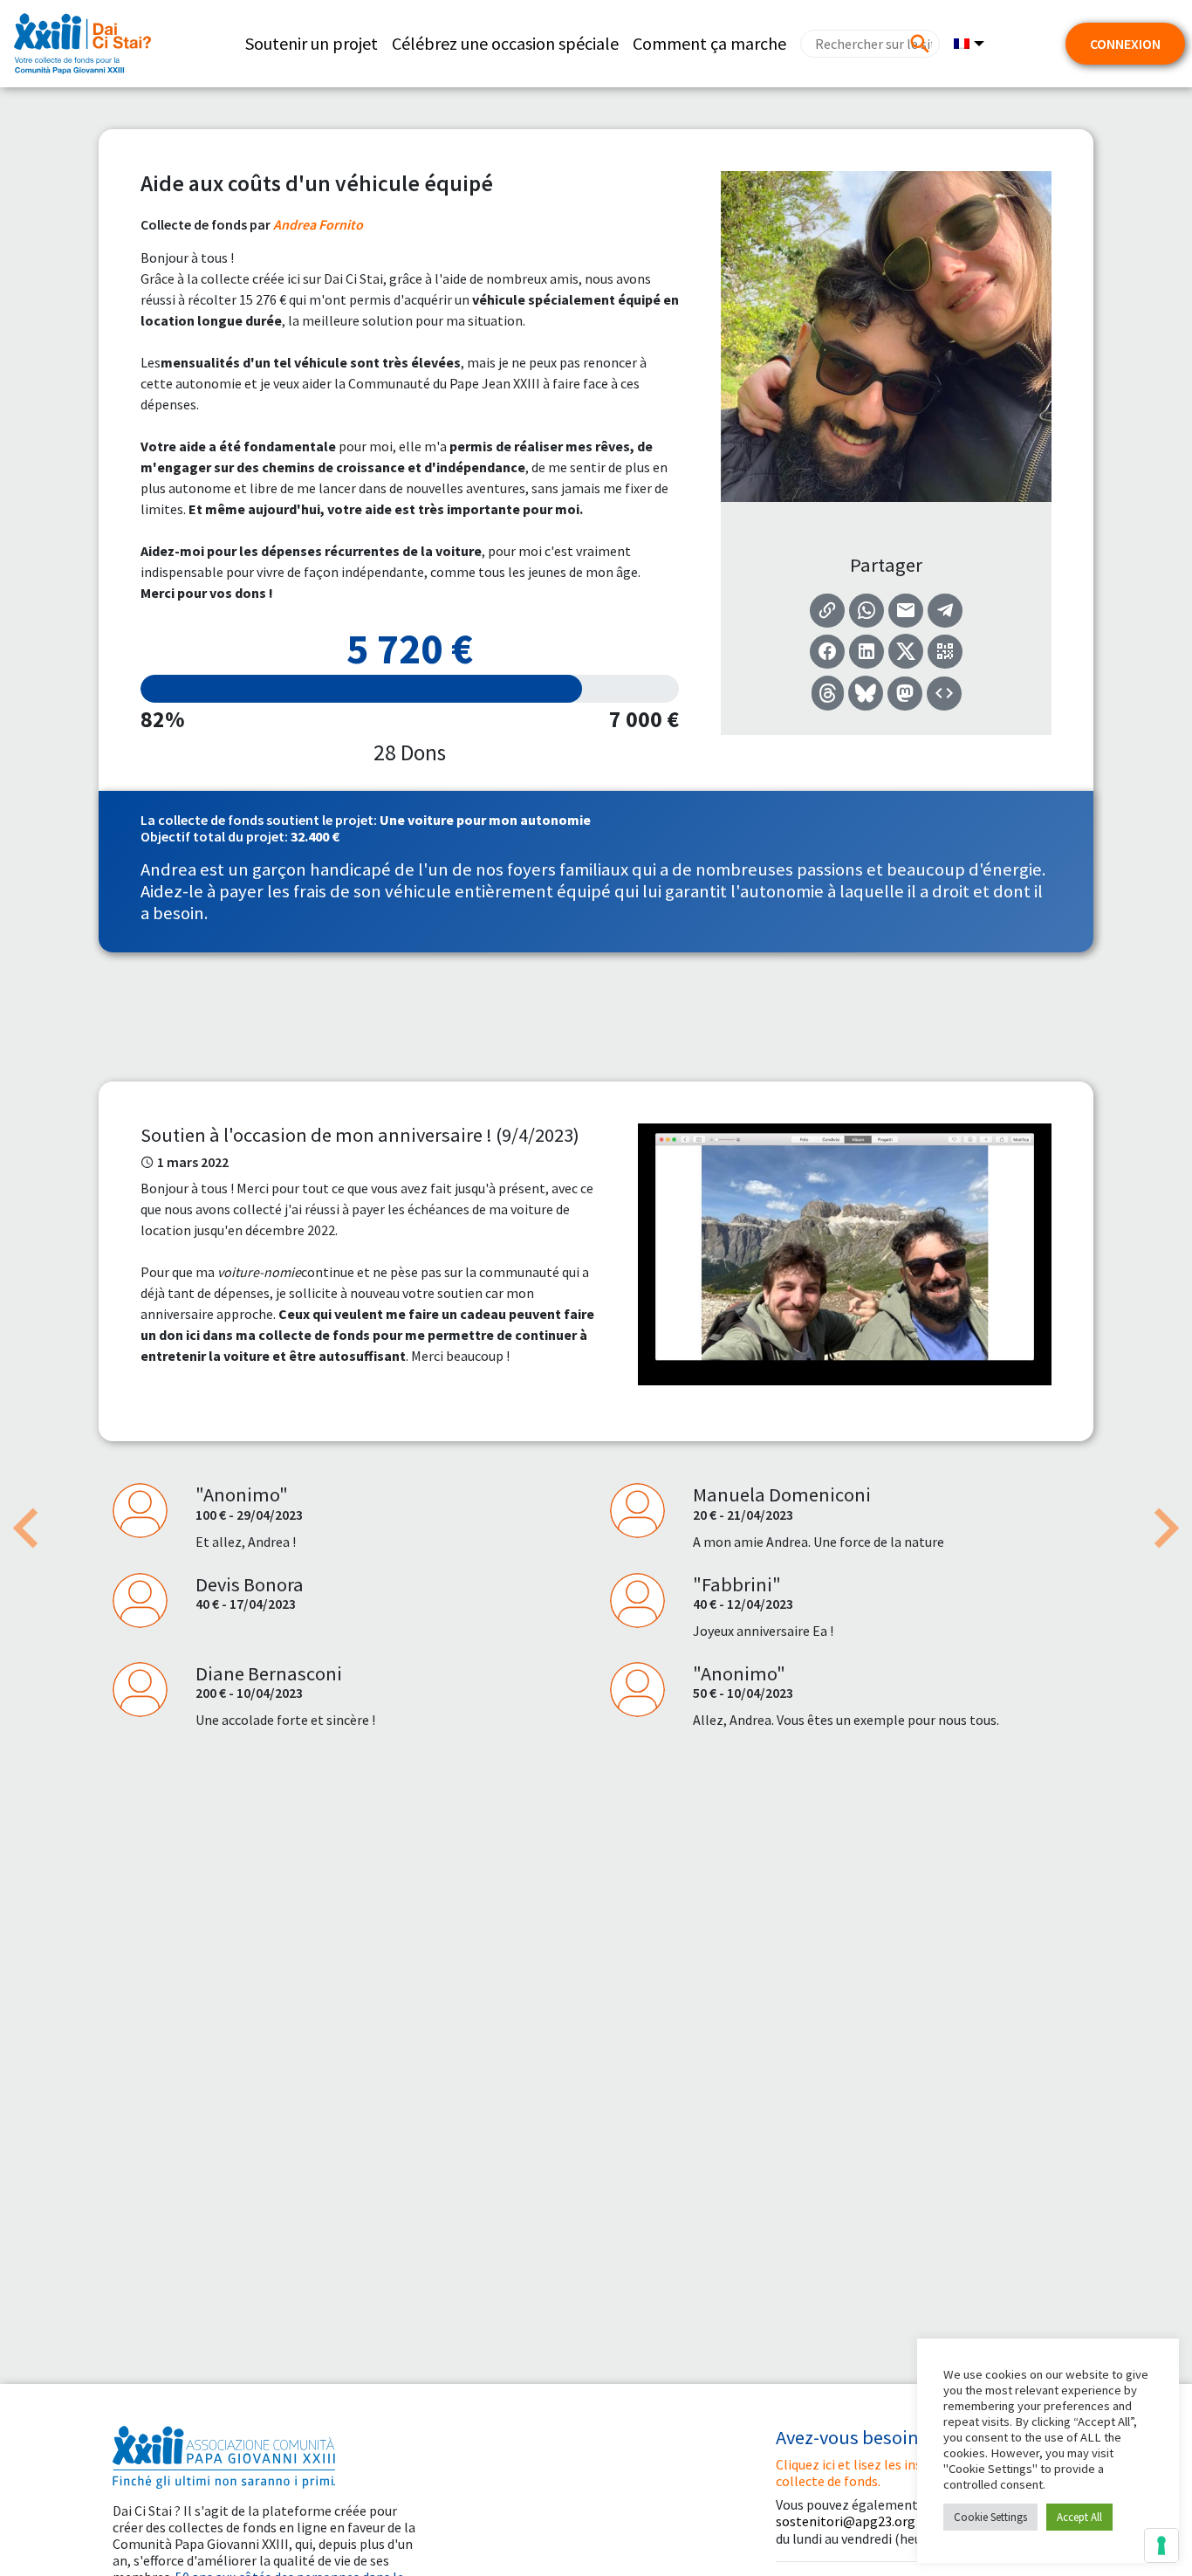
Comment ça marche (709, 43)
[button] (26, 1528)
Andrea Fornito (318, 224)
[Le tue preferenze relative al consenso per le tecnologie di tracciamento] (1161, 2545)
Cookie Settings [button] (990, 2517)
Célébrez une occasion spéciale (505, 43)
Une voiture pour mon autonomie (485, 820)
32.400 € (315, 836)
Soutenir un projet (312, 43)
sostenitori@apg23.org (846, 2521)
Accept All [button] (1079, 2517)
